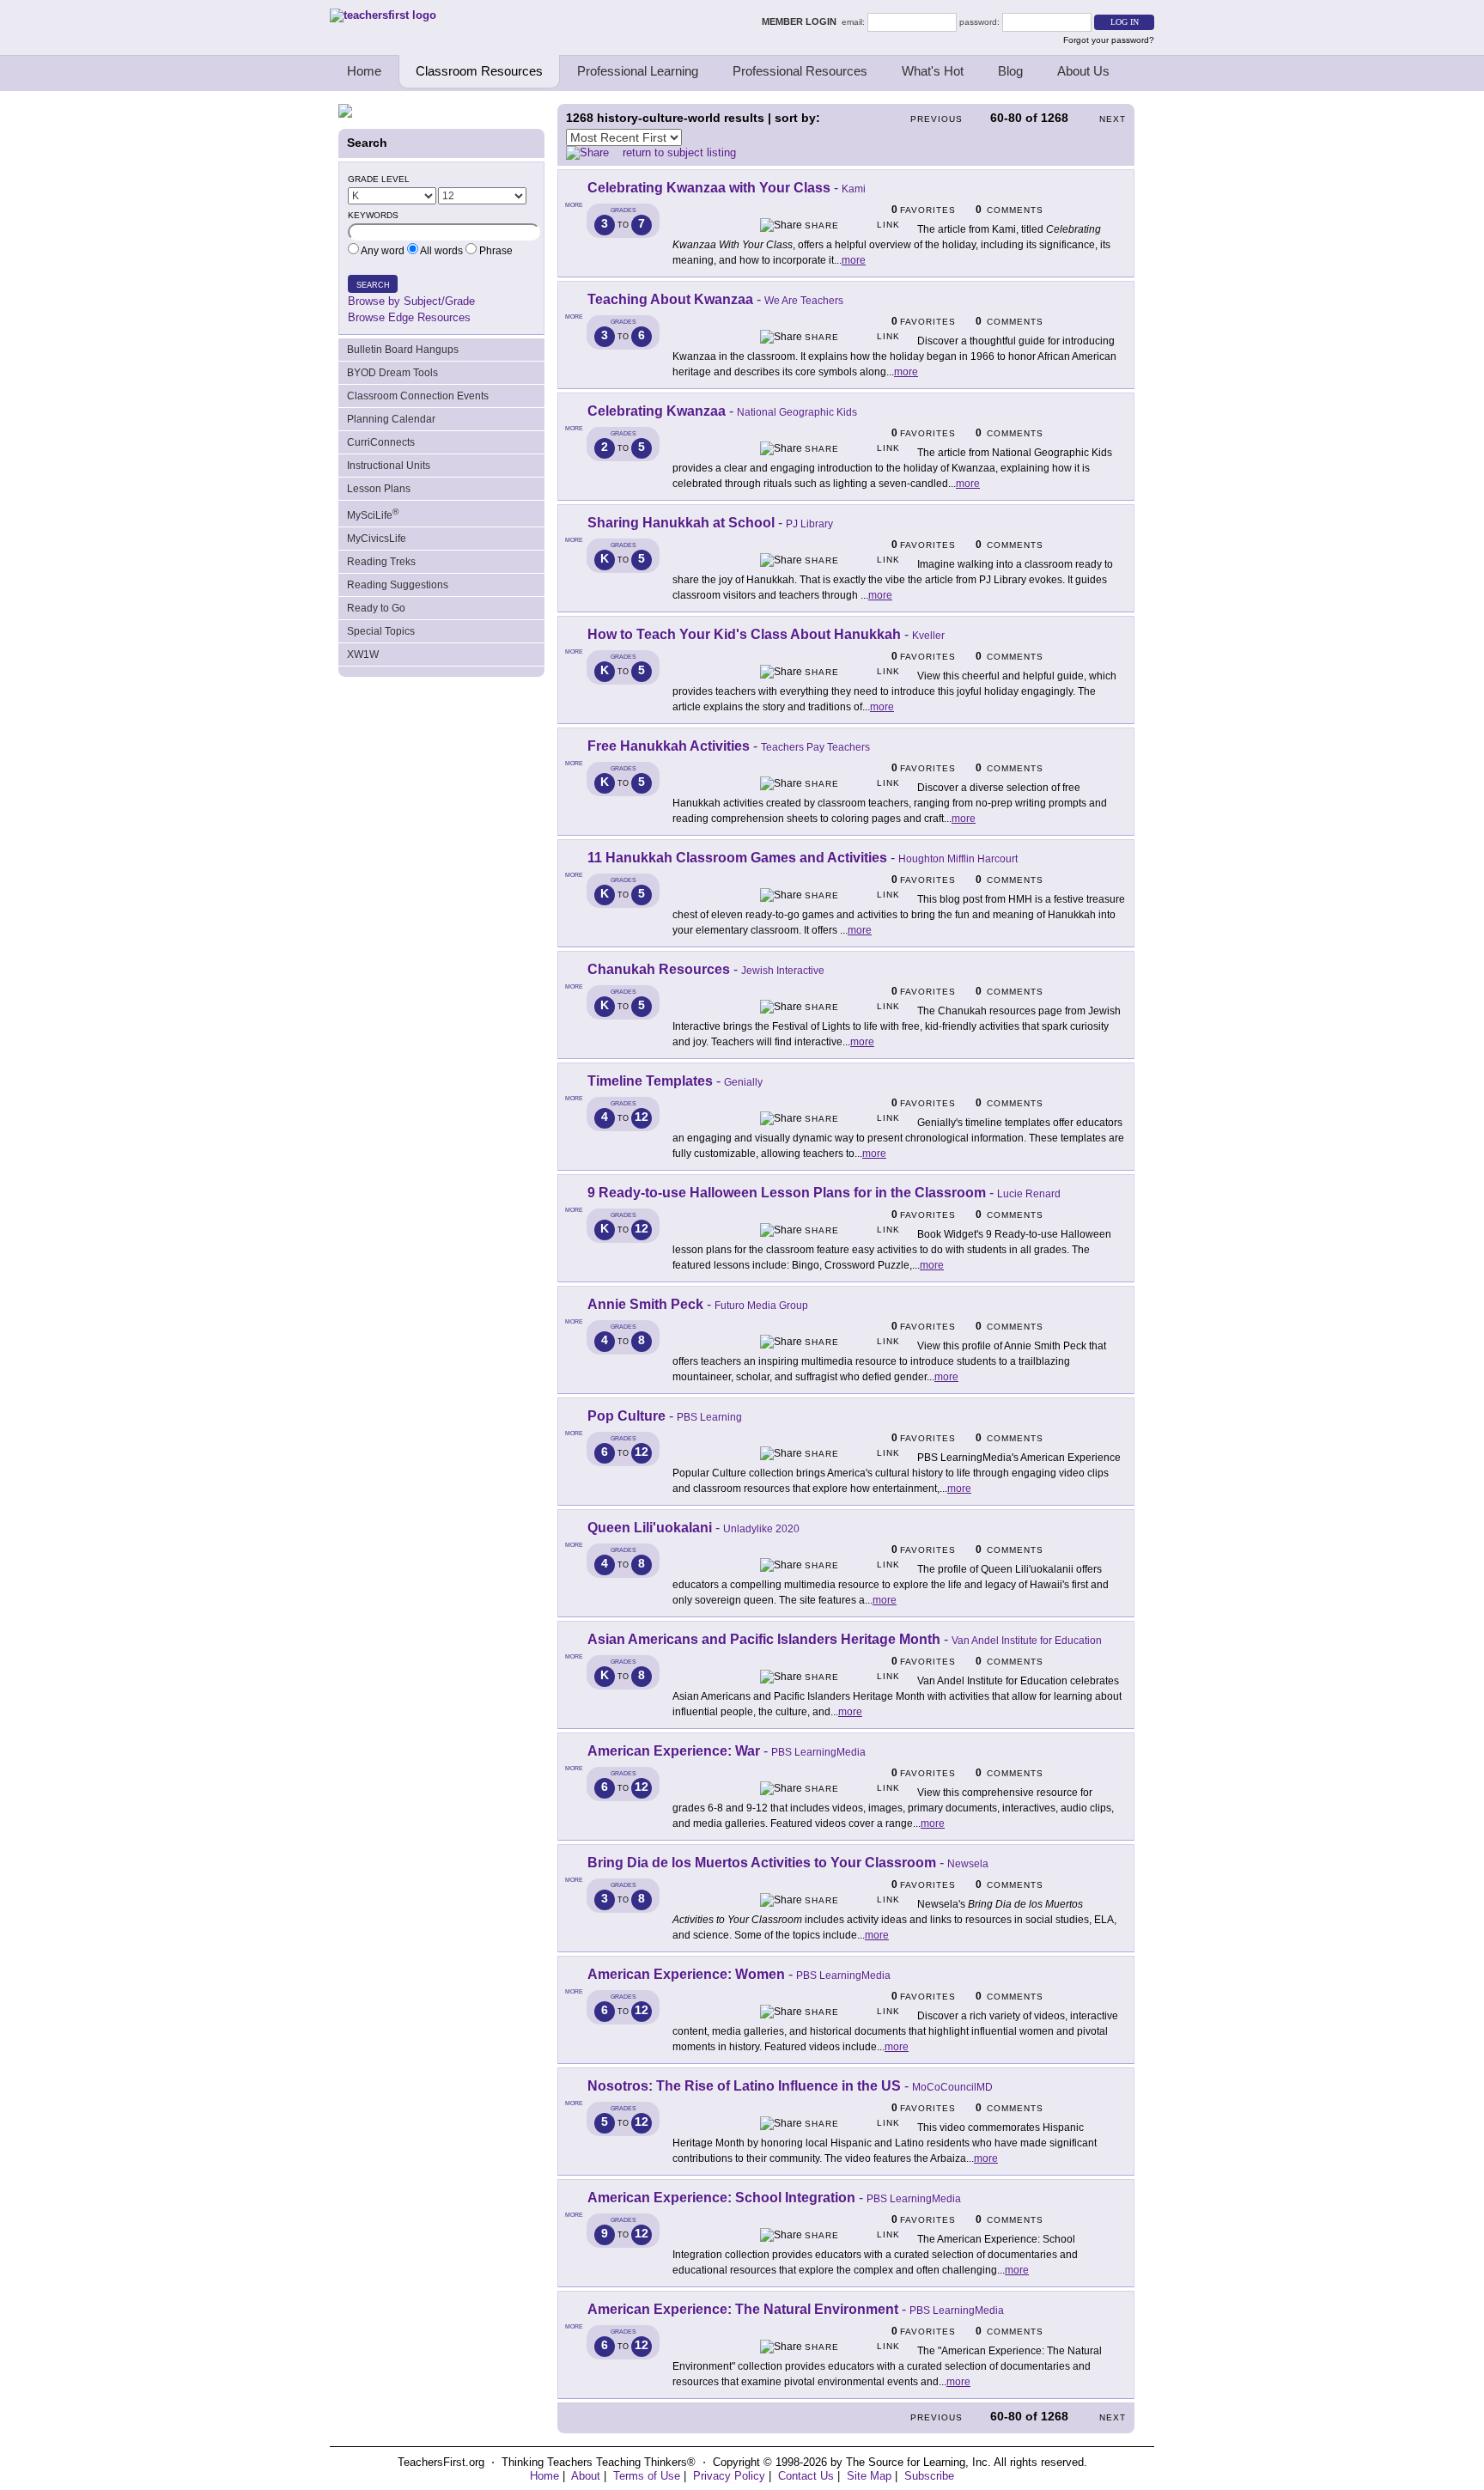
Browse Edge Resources (409, 317)
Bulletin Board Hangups (403, 350)
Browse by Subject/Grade (411, 301)
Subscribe (929, 2476)
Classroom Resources (479, 71)
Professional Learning (638, 71)
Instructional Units (389, 466)
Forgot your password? (1109, 40)
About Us (1083, 71)
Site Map (869, 2476)
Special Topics (381, 631)
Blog (1010, 71)
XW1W (363, 654)
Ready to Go (376, 608)
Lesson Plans (379, 489)
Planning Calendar (391, 419)
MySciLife (373, 514)
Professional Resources (800, 71)
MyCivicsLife (377, 539)
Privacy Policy (729, 2476)
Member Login (802, 21)
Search (373, 285)
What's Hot (933, 71)
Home (364, 71)
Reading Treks (381, 562)
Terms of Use (647, 2476)
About (586, 2476)
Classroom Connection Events (418, 396)
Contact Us (806, 2476)
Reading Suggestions (398, 585)
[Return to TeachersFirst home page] (383, 15)
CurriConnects (381, 442)
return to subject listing (679, 152)
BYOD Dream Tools (392, 373)
